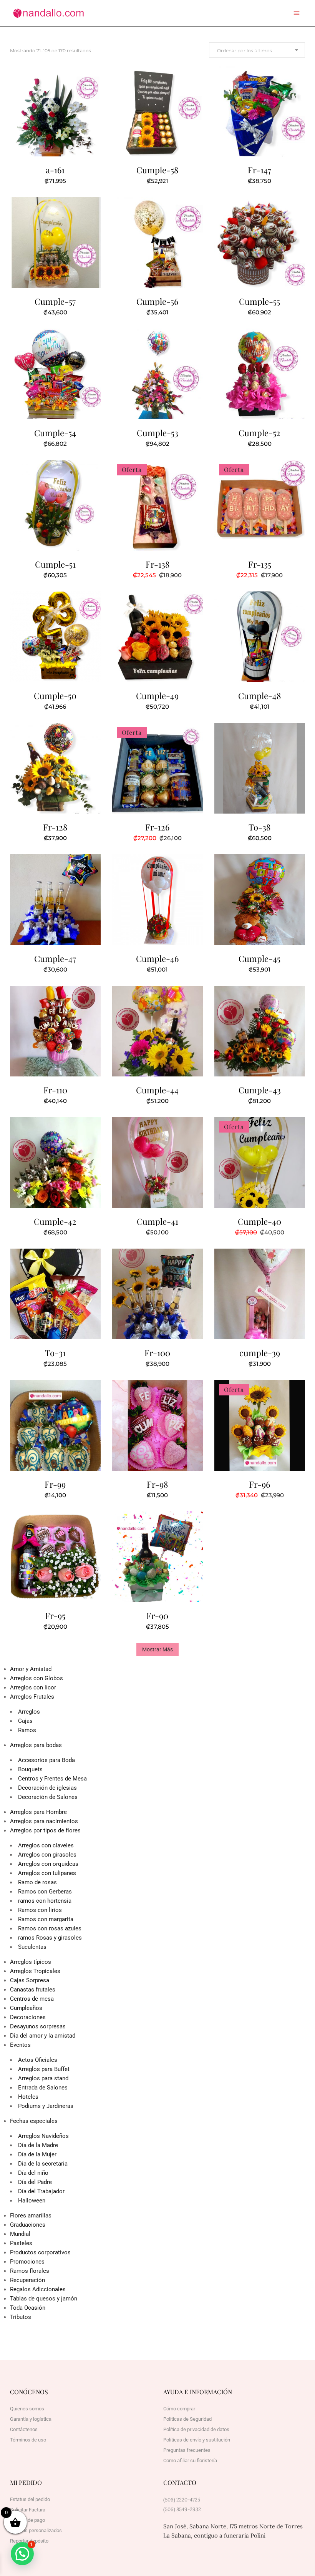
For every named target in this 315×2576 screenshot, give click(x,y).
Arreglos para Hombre (38, 1812)
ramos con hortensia (45, 1901)
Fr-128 (55, 827)
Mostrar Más (157, 1649)
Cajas (25, 1721)
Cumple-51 (55, 564)
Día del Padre (35, 2182)
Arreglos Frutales (32, 1697)
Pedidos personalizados (36, 2530)
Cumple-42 (55, 1221)
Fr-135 (260, 564)
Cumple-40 (259, 1221)
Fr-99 (55, 1484)
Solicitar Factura (28, 2510)
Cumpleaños (26, 2008)
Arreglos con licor (33, 1687)
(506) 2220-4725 (182, 2500)
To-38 (259, 827)
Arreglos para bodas (36, 1745)
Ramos (27, 1730)
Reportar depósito (29, 2541)
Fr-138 (157, 564)
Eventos (20, 2045)
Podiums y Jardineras (46, 2106)
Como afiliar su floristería (190, 2461)
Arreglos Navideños (43, 2136)
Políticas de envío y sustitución (197, 2440)
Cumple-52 (259, 433)
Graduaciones (28, 2225)
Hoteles (28, 2097)
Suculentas (32, 1947)
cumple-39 (260, 1353)
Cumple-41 (157, 1221)
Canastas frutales (33, 1990)
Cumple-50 (55, 696)
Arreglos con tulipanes (47, 1873)
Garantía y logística (31, 2419)
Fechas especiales (34, 2121)
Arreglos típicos (31, 1962)
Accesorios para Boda (46, 1760)
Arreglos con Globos (36, 1678)
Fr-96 (259, 1484)
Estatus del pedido (30, 2499)
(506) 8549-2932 (182, 2509)
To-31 (55, 1353)
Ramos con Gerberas (45, 1892)
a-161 (55, 170)
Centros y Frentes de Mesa (52, 1779)
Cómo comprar (179, 2409)
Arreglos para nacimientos (44, 1821)
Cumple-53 (157, 433)
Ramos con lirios (40, 1910)
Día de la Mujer (37, 2154)
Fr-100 (157, 1353)
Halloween (32, 2201)
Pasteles (21, 2243)
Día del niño (33, 2173)
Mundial (20, 2234)
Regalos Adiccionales (38, 2289)
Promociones (27, 2262)
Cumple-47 (55, 958)
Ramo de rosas (37, 1882)
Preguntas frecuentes (187, 2450)
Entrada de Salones (43, 2088)
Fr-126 (157, 827)
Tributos (21, 2317)
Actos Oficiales (38, 2060)
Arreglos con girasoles (47, 1855)
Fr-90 (157, 1616)
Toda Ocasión (28, 2308)
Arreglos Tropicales (35, 1971)
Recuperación (27, 2280)
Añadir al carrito (36, 180)
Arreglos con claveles (46, 1845)
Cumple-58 (157, 170)
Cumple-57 (55, 301)
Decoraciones (28, 2017)
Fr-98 (157, 1484)
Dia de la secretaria (43, 2164)
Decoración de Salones (48, 1797)
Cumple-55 (259, 301)
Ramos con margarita (46, 1919)
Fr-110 (55, 1090)
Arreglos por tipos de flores (45, 1830)
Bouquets (30, 1769)
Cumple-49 (157, 696)
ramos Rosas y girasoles (50, 1938)
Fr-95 (55, 1616)
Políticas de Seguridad (187, 2419)
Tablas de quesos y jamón (44, 2299)
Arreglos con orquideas (48, 1864)
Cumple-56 (157, 301)
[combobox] (257, 50)
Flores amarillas (31, 2216)
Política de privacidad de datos (196, 2429)
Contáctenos (24, 2429)
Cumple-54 (55, 433)
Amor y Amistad (31, 1669)
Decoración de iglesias (47, 1788)
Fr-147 (259, 170)
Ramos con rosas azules (50, 1928)
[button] (22, 2554)
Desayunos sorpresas (38, 2026)
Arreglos (29, 1712)
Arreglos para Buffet (44, 2069)
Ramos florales (30, 2271)
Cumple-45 (259, 958)
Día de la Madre (38, 2145)
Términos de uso (28, 2440)
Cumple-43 (260, 1090)
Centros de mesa (32, 1999)
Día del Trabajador (41, 2191)
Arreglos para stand (43, 2078)
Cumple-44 (157, 1090)
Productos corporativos (40, 2252)
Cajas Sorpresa (30, 1980)
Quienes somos (27, 2409)
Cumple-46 (157, 958)
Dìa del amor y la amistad (43, 2036)
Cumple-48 (259, 696)
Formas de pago (27, 2520)
